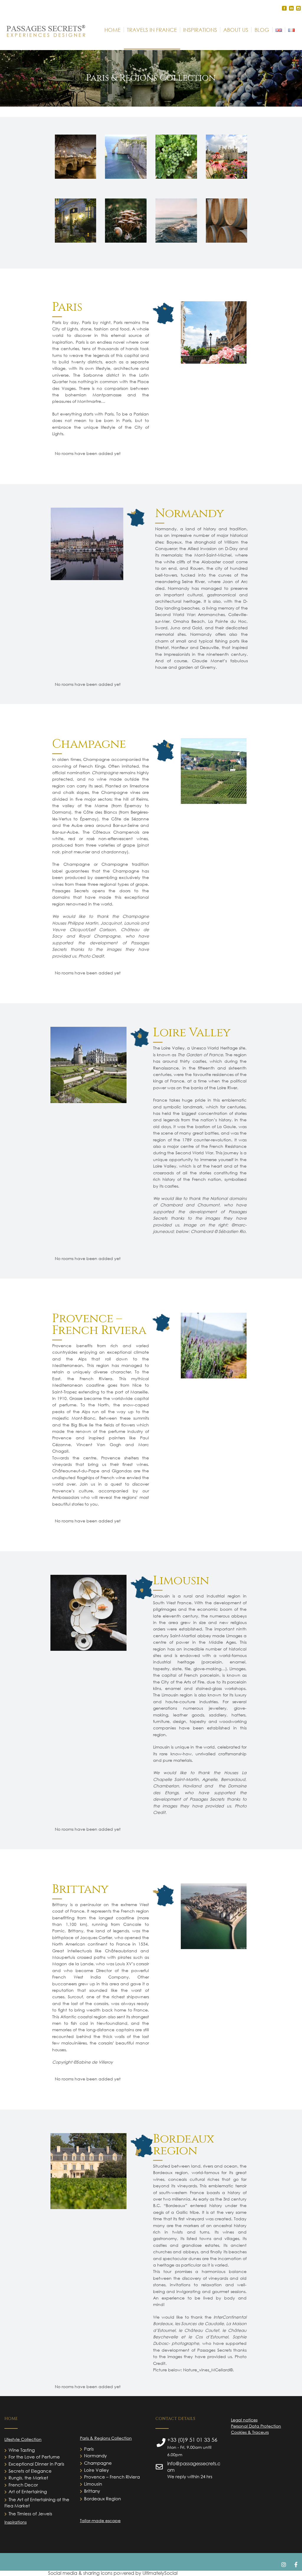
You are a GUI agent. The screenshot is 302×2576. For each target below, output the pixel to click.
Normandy (95, 2456)
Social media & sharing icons (81, 2573)
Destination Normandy (126, 164)
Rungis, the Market (28, 2478)
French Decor (23, 2485)
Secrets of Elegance (30, 2471)
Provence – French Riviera (112, 2477)
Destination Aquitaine (226, 228)
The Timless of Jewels (30, 2514)
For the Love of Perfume (34, 2457)
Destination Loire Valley (226, 162)
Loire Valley (96, 2470)
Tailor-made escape (100, 2520)
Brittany (92, 2491)
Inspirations (15, 2522)
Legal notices (244, 2420)
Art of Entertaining (28, 2491)
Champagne (98, 2463)
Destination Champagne (176, 164)
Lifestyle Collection (23, 2439)
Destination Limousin (126, 226)
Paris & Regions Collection (106, 2438)
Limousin (93, 2484)
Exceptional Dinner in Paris (36, 2464)
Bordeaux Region (102, 2499)
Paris (89, 2449)
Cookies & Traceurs (250, 2432)
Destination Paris (75, 158)
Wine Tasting (22, 2450)
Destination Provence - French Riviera (75, 227)
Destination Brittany (176, 226)
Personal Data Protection (256, 2426)
